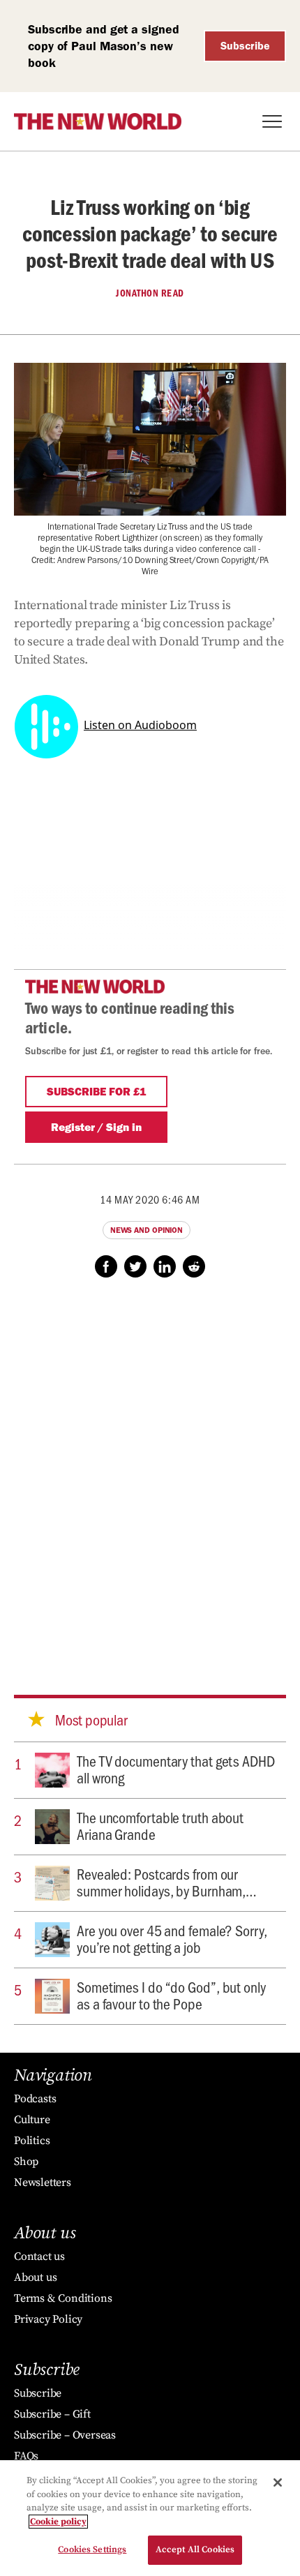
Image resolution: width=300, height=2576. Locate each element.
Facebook (106, 1266)
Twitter (135, 1266)
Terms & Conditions (63, 2298)
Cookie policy (58, 2522)
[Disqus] (150, 1473)
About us (35, 2277)
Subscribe (245, 46)
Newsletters (43, 2182)
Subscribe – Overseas (65, 2435)
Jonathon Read (150, 293)
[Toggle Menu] (272, 121)
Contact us (39, 2256)
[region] (150, 2518)
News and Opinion (147, 1230)
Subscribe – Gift (52, 2414)
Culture (32, 2120)
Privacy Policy (48, 2319)
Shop (26, 2162)
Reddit (194, 1266)
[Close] (278, 2483)
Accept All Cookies (195, 2549)
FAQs (26, 2456)
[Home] (98, 121)
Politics (32, 2141)
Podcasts (35, 2099)
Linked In (165, 1266)
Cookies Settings (92, 2549)
